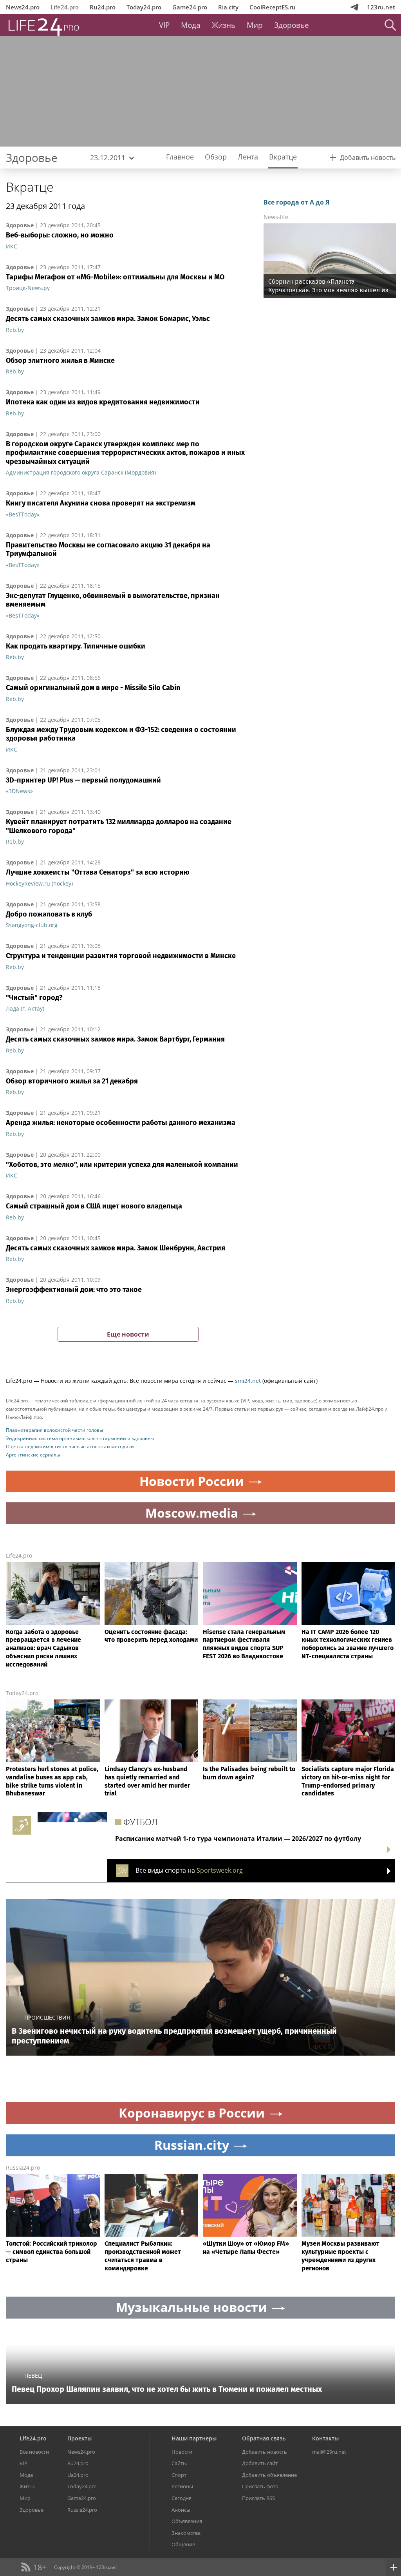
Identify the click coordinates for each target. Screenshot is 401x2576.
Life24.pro (65, 7)
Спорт (179, 2475)
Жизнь (224, 25)
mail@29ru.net (329, 2452)
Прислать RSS (258, 2498)
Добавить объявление (269, 2475)
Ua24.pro (78, 2475)
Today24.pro (144, 7)
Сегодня (182, 2498)
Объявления (187, 2521)
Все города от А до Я (297, 202)
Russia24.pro (23, 2167)
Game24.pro (190, 7)
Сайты (179, 2463)
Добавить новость (265, 2452)
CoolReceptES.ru (273, 7)
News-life (276, 217)
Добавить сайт (260, 2463)
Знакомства (186, 2533)
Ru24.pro (103, 7)
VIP (164, 25)
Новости (182, 2452)
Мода (191, 25)
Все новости (34, 2452)
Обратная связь (264, 2438)
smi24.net (248, 1381)
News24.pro (23, 7)
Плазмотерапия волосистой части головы (54, 1430)
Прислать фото (260, 2486)
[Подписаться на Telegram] (354, 7)
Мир (255, 25)
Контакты (325, 2438)
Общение (183, 2544)
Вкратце (30, 187)
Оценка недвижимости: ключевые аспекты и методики (70, 1447)
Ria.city (228, 7)
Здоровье (292, 25)
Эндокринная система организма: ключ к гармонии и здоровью (80, 1438)
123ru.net (381, 7)
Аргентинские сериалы (33, 1455)
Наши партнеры (194, 2438)
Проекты (79, 2438)
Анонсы (181, 2510)
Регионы (182, 2486)
